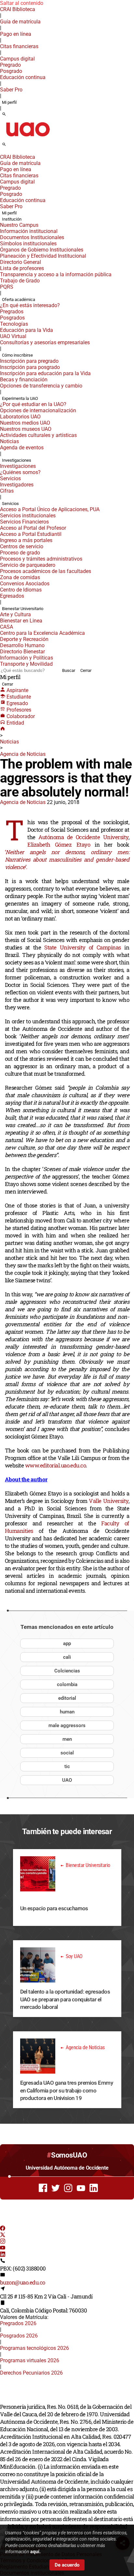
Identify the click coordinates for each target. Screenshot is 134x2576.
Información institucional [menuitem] (29, 231)
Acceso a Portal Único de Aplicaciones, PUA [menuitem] (50, 509)
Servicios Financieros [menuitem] (24, 522)
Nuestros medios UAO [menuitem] (25, 423)
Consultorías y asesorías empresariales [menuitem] (45, 342)
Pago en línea (16, 34)
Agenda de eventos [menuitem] (22, 448)
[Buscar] (4, 115)
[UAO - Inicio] (28, 138)
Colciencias (67, 1671)
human (67, 1712)
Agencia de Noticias (23, 754)
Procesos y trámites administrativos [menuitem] (41, 559)
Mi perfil (9, 102)
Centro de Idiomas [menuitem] (21, 590)
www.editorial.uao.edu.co (56, 1465)
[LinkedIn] (3, 2255)
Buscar (69, 670)
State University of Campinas (81, 947)
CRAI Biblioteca (18, 9)
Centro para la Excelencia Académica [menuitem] (42, 633)
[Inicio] (3, 729)
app (67, 1643)
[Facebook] (3, 2229)
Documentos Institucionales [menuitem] (32, 237)
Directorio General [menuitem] (20, 262)
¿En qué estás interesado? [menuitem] (30, 305)
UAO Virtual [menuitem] (13, 336)
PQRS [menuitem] (7, 287)
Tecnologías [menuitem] (14, 324)
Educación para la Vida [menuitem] (27, 330)
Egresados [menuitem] (12, 596)
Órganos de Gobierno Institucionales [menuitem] (42, 250)
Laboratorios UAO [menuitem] (20, 417)
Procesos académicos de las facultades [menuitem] (46, 571)
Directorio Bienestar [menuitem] (22, 652)
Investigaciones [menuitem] (17, 460)
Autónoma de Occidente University (83, 837)
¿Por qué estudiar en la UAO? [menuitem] (33, 404)
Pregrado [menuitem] (10, 65)
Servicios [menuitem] (10, 478)
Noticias (9, 742)
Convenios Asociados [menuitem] (25, 584)
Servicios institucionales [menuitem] (28, 516)
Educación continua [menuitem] (23, 77)
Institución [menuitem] (12, 219)
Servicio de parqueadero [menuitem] (28, 565)
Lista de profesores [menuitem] (22, 268)
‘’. (67, 859)
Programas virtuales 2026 (30, 2360)
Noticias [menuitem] (9, 441)
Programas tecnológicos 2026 (34, 2348)
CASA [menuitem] (7, 627)
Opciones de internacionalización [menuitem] (38, 410)
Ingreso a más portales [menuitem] (26, 540)
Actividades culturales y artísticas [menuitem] (38, 435)
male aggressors (67, 1725)
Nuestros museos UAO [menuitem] (26, 429)
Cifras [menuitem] (7, 491)
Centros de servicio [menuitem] (22, 546)
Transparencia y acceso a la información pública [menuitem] (56, 274)
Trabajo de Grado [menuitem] (20, 281)
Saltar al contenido (22, 3)
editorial (67, 1698)
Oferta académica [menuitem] (19, 300)
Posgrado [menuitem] (11, 71)
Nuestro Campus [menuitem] (19, 225)
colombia (67, 1684)
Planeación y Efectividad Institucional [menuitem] (43, 256)
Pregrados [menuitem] (12, 312)
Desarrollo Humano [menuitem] (22, 645)
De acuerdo (67, 2565)
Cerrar (86, 670)
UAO (67, 1780)
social (67, 1753)
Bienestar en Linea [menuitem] (21, 621)
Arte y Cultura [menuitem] (15, 614)
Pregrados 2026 (18, 2323)
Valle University (108, 1501)
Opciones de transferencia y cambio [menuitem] (41, 386)
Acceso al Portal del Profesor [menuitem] (33, 528)
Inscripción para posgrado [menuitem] (30, 367)
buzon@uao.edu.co (23, 2282)
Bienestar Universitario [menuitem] (23, 609)
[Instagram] (3, 2242)
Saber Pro (11, 90)
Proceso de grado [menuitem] (20, 553)
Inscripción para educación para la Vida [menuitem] (45, 373)
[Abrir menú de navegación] (11, 146)
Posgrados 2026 (19, 2336)
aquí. (35, 2552)
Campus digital (17, 59)
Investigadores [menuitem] (17, 485)
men (67, 1739)
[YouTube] (3, 2249)
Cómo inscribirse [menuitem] (17, 355)
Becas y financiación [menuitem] (24, 380)
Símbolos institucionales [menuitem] (28, 244)
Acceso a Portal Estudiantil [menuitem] (31, 534)
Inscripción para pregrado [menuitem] (29, 361)
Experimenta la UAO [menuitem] (20, 398)
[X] (3, 2235)
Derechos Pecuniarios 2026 (31, 2373)
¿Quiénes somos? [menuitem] (20, 472)
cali (67, 1657)
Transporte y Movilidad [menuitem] (26, 664)
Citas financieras (19, 46)
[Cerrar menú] (2, 153)
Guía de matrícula (20, 22)
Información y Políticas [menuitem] (27, 658)
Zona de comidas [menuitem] (20, 577)
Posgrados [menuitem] (12, 318)
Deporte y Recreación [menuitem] (24, 639)
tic (67, 1766)
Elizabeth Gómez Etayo (59, 845)
